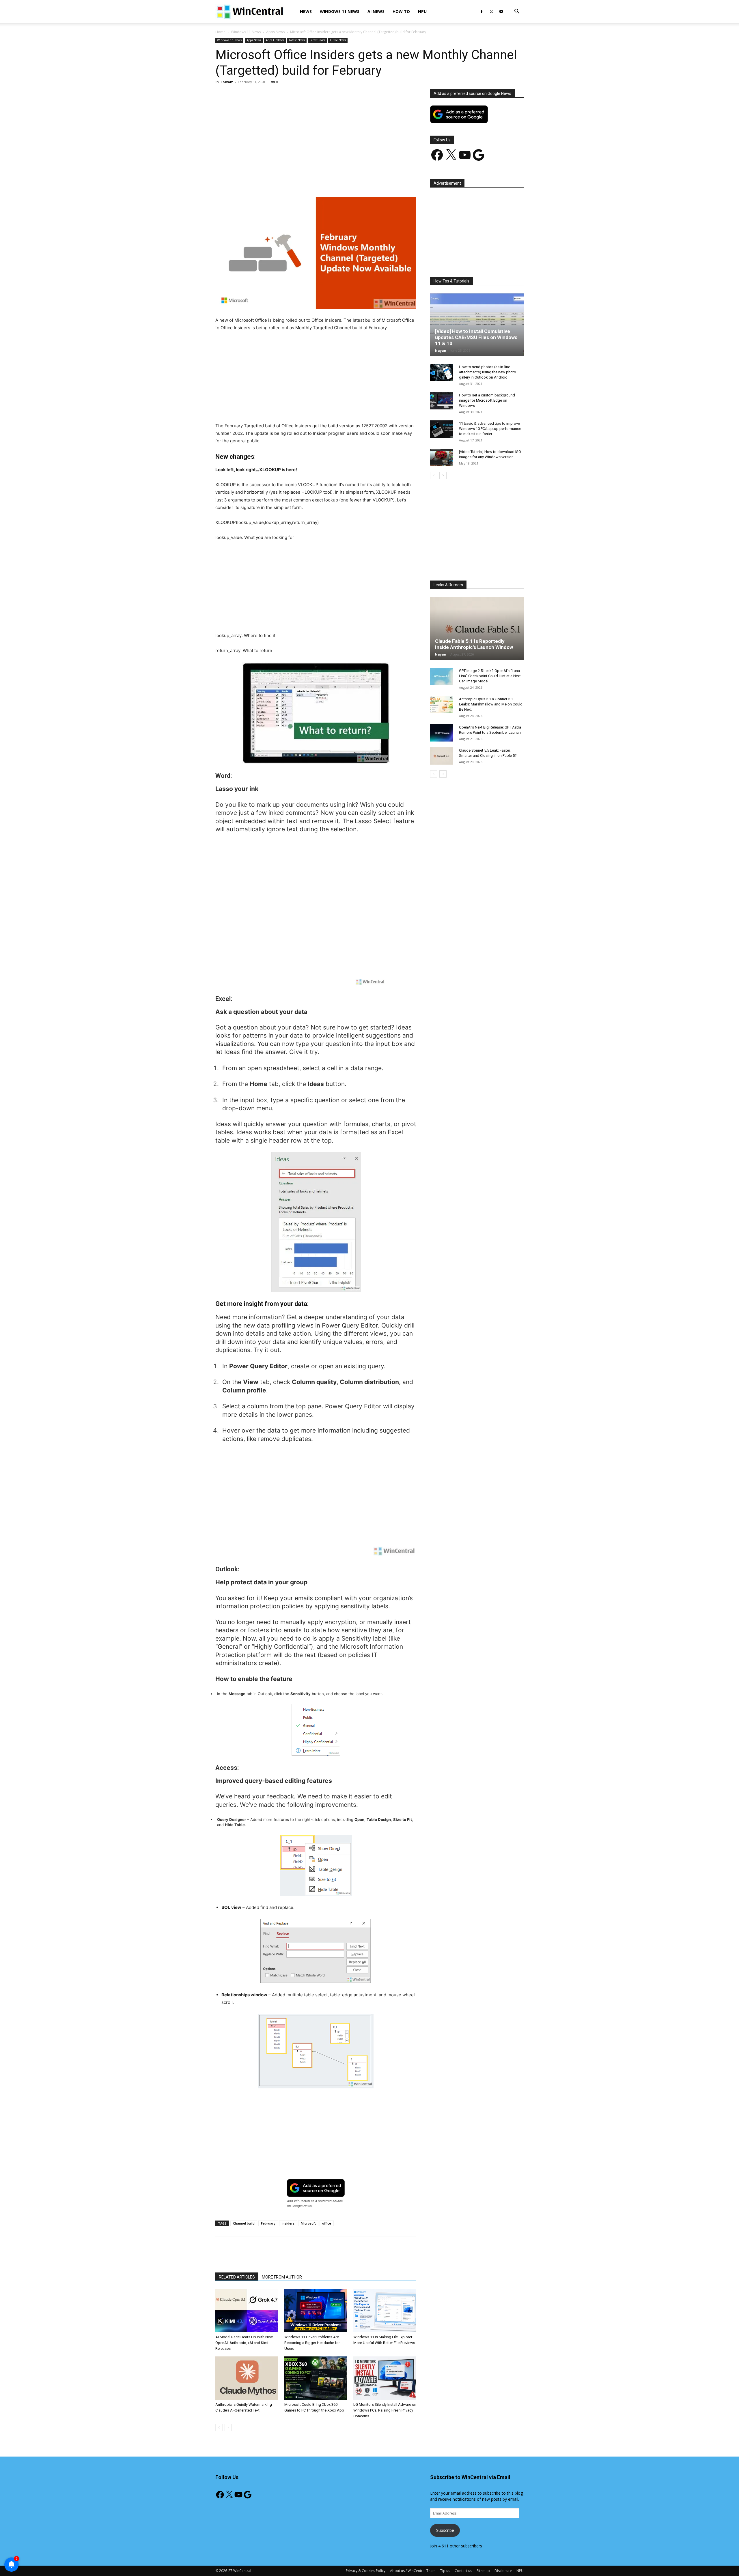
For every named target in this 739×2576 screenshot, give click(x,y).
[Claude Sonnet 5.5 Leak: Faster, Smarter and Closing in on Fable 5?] (442, 756)
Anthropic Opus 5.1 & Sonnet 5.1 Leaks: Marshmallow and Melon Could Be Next (491, 704)
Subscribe (445, 2530)
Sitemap (483, 2571)
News (306, 11)
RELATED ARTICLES (237, 2277)
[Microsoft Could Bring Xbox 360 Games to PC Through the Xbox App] (316, 2378)
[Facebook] (482, 12)
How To (401, 11)
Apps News (275, 32)
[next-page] (228, 2428)
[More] (349, 180)
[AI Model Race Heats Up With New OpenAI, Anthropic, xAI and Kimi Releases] (247, 2311)
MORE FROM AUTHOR (282, 2277)
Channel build (244, 2223)
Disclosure (503, 2571)
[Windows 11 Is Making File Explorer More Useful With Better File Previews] (385, 2311)
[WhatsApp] (296, 180)
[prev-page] (219, 2428)
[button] (517, 12)
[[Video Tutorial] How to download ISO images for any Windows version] (442, 457)
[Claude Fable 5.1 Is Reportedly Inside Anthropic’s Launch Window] (477, 628)
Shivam (227, 82)
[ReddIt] (322, 180)
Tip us (445, 2571)
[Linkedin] (309, 180)
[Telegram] (336, 180)
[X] (491, 12)
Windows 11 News (340, 11)
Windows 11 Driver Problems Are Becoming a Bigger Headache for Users (312, 2343)
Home (220, 32)
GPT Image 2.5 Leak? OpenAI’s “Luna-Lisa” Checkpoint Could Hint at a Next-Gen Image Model (490, 676)
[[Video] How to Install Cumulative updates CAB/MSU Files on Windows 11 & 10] (477, 325)
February (268, 2223)
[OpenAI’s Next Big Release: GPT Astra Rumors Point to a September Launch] (442, 733)
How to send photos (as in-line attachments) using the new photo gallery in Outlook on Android (488, 372)
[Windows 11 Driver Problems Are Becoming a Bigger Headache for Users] (316, 2311)
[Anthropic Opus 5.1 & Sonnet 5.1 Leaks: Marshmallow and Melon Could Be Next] (442, 705)
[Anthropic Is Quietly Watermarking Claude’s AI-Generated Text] (247, 2378)
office (327, 2223)
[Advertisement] (316, 132)
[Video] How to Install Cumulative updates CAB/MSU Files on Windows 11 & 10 (476, 337)
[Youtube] (501, 12)
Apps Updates (275, 40)
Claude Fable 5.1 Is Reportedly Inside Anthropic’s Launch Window (474, 644)
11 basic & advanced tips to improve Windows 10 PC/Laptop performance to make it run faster (490, 429)
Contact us (463, 2571)
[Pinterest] (283, 180)
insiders (288, 2223)
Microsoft (308, 2223)
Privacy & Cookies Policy (366, 2571)
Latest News (297, 40)
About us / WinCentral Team (413, 2571)
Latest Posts (317, 40)
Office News (338, 40)
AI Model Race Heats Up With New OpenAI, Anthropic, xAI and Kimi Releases (244, 2343)
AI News (376, 11)
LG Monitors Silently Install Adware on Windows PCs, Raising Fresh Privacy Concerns (385, 2410)
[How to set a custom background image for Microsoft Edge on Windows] (442, 401)
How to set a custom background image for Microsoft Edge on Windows (487, 400)
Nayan (441, 350)
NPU (422, 11)
